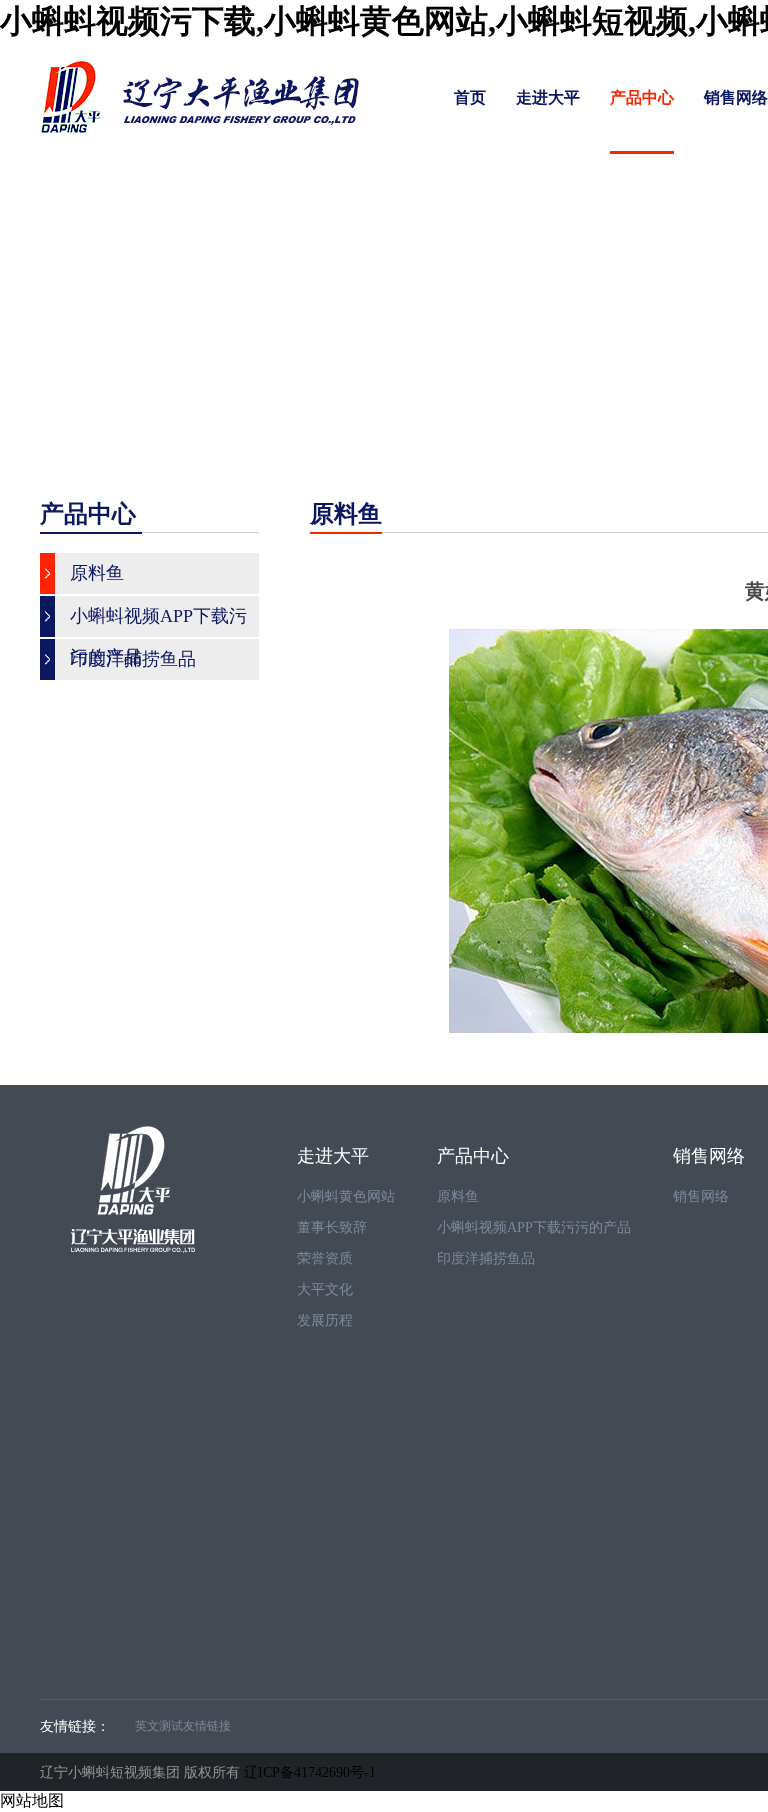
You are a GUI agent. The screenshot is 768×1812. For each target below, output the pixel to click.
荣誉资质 (325, 1258)
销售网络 (736, 97)
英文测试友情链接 (183, 1726)
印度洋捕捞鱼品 (486, 1258)
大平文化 (325, 1289)
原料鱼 (458, 1196)
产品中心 (642, 97)
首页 (470, 97)
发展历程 (325, 1320)
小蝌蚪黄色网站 (346, 1196)
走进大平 (548, 97)
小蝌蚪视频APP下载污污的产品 (534, 1227)
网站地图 (32, 1800)
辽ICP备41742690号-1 (310, 1772)
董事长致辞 (332, 1227)
